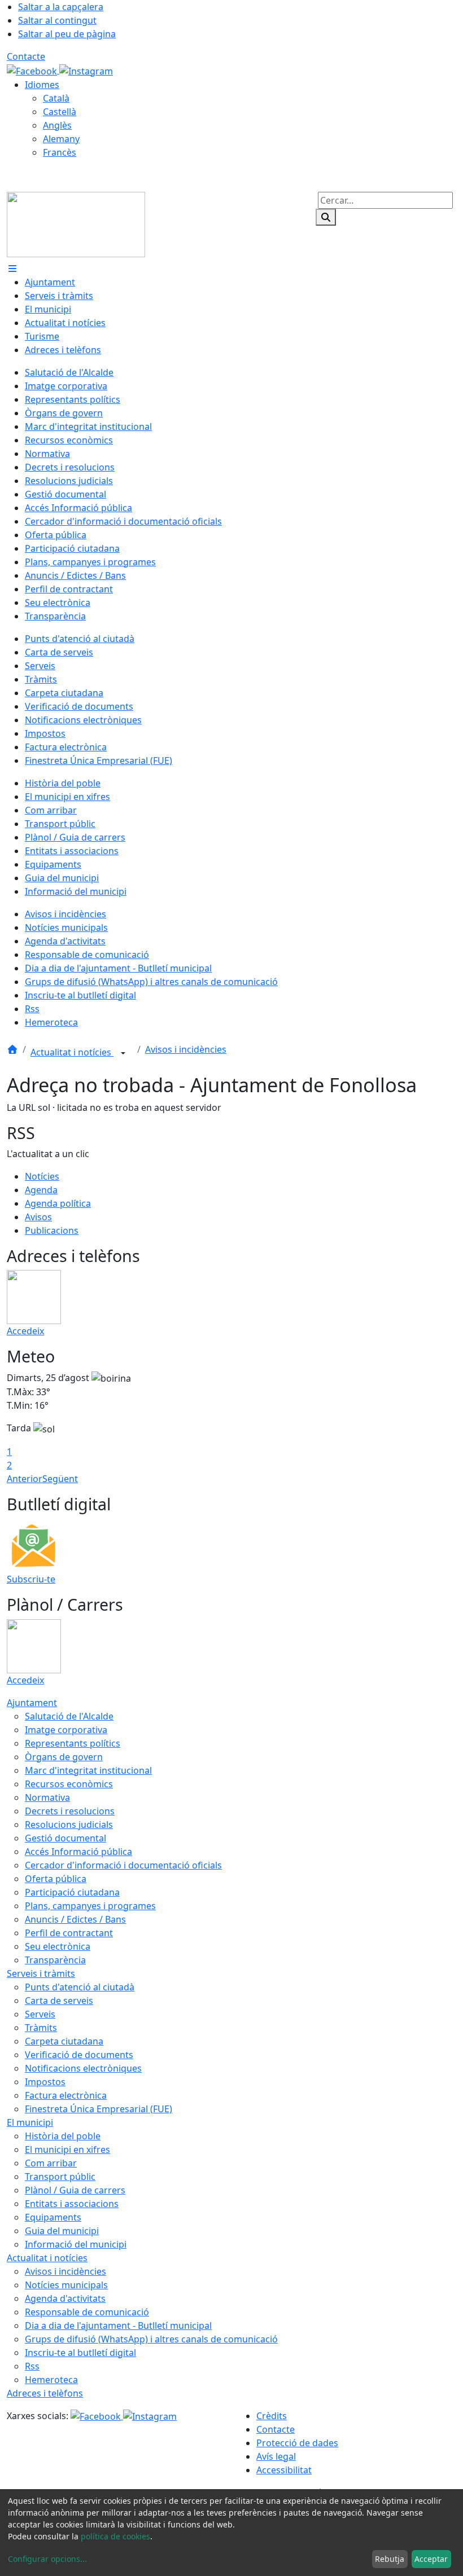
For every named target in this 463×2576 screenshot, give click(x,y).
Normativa (47, 1797)
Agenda (41, 1190)
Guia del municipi (62, 2231)
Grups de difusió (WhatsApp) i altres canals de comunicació (151, 2339)
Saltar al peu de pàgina (67, 34)
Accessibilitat (284, 2470)
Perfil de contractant (69, 1933)
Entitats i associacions (72, 2204)
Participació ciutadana (72, 1892)
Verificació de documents (79, 2055)
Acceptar (431, 2559)
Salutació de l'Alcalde (69, 1716)
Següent (60, 1479)
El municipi (30, 2122)
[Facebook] (33, 70)
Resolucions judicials (69, 1825)
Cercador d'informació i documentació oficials (123, 1865)
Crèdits (272, 2416)
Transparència (55, 1960)
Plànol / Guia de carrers (75, 2190)
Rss (32, 2366)
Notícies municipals (66, 2285)
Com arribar (51, 2163)
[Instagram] (86, 70)
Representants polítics (73, 1743)
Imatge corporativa (66, 1730)
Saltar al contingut (57, 20)
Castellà (60, 112)
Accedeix (25, 1331)
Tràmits (41, 2028)
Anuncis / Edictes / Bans (75, 1919)
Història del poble (63, 2136)
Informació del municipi (76, 2244)
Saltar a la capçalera (61, 7)
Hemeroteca (51, 2380)
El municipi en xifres (67, 2149)
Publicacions (52, 1230)
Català (56, 98)
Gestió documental (65, 1838)
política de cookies (115, 2536)
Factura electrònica (66, 2095)
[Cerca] (326, 217)
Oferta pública (56, 1879)
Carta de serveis (59, 2001)
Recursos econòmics (69, 1784)
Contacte (26, 56)
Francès (60, 152)
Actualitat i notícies (72, 1052)
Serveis (40, 2014)
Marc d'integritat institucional (88, 1770)
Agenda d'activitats (65, 2298)
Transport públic (60, 2177)
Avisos (38, 1217)
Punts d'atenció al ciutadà (80, 1987)
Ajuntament (32, 1703)
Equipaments (53, 2217)
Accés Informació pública (78, 1852)
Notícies (42, 1176)
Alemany (61, 139)
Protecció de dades (297, 2443)
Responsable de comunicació (87, 2312)
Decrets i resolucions (70, 1811)
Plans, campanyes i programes (90, 1906)
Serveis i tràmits (41, 1973)
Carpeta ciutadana (64, 2041)
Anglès (57, 125)
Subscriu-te (31, 1579)
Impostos (45, 2082)
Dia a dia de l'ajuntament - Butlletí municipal (118, 2326)
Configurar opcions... (47, 2559)
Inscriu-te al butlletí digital (80, 2353)
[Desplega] (123, 1053)
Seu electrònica (58, 1946)
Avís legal (276, 2456)
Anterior (25, 1479)
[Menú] (12, 269)
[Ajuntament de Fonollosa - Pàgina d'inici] (76, 223)
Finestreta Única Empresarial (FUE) (99, 2109)
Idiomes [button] (42, 85)
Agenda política (58, 1203)
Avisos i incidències (186, 1049)
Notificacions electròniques (83, 2068)
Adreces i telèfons (45, 2393)
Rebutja (390, 2559)
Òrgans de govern (64, 1757)
